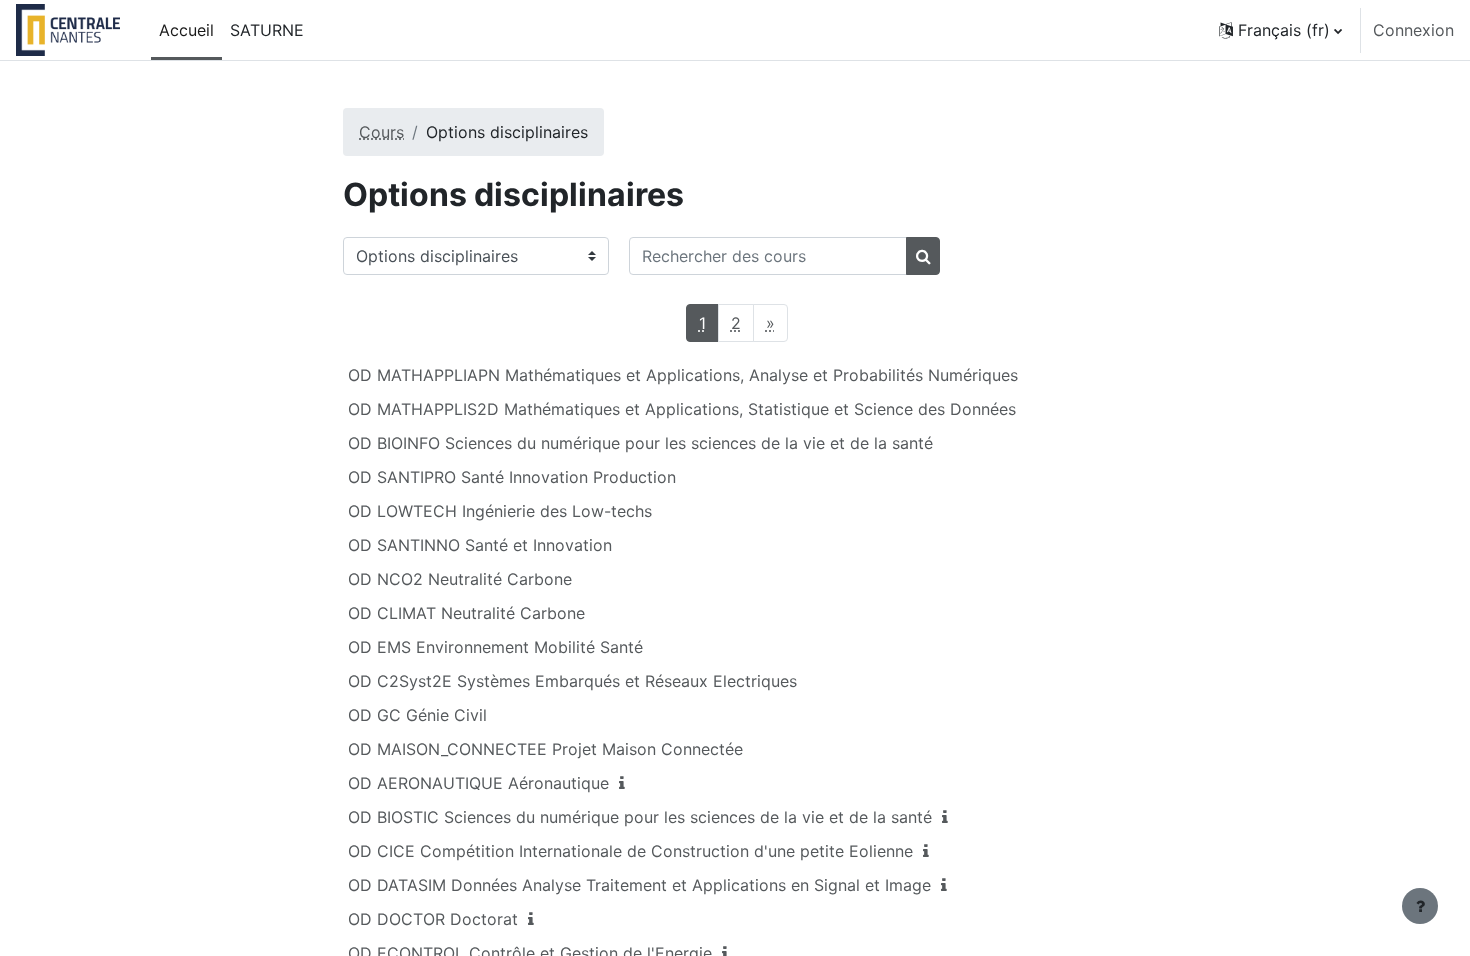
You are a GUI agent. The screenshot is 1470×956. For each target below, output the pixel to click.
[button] (1280, 30)
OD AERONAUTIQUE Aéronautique (478, 783)
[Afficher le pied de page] (1420, 906)
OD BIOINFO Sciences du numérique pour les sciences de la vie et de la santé (640, 443)
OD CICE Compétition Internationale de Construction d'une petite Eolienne (630, 851)
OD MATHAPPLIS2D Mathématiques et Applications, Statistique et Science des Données (682, 409)
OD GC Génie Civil (417, 715)
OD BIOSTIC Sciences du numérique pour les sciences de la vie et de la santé (640, 817)
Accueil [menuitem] (186, 30)
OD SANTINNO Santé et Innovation (480, 545)
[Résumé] (626, 783)
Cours (381, 132)
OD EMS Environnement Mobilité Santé (495, 647)
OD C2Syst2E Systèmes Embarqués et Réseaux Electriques (572, 681)
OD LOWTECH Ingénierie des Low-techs (500, 511)
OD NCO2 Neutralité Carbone (460, 579)
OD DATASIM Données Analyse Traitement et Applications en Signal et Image (639, 885)
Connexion (1413, 30)
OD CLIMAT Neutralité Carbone (466, 613)
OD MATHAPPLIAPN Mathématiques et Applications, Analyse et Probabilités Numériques (683, 375)
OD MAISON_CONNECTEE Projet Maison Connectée (545, 749)
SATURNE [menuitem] (267, 30)
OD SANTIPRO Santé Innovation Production (512, 477)
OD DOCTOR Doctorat (433, 919)
